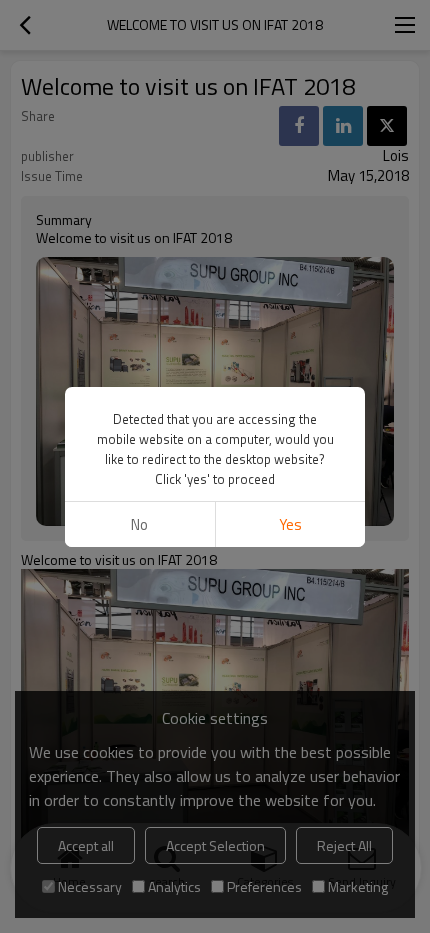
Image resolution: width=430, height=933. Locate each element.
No (139, 524)
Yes (290, 524)
